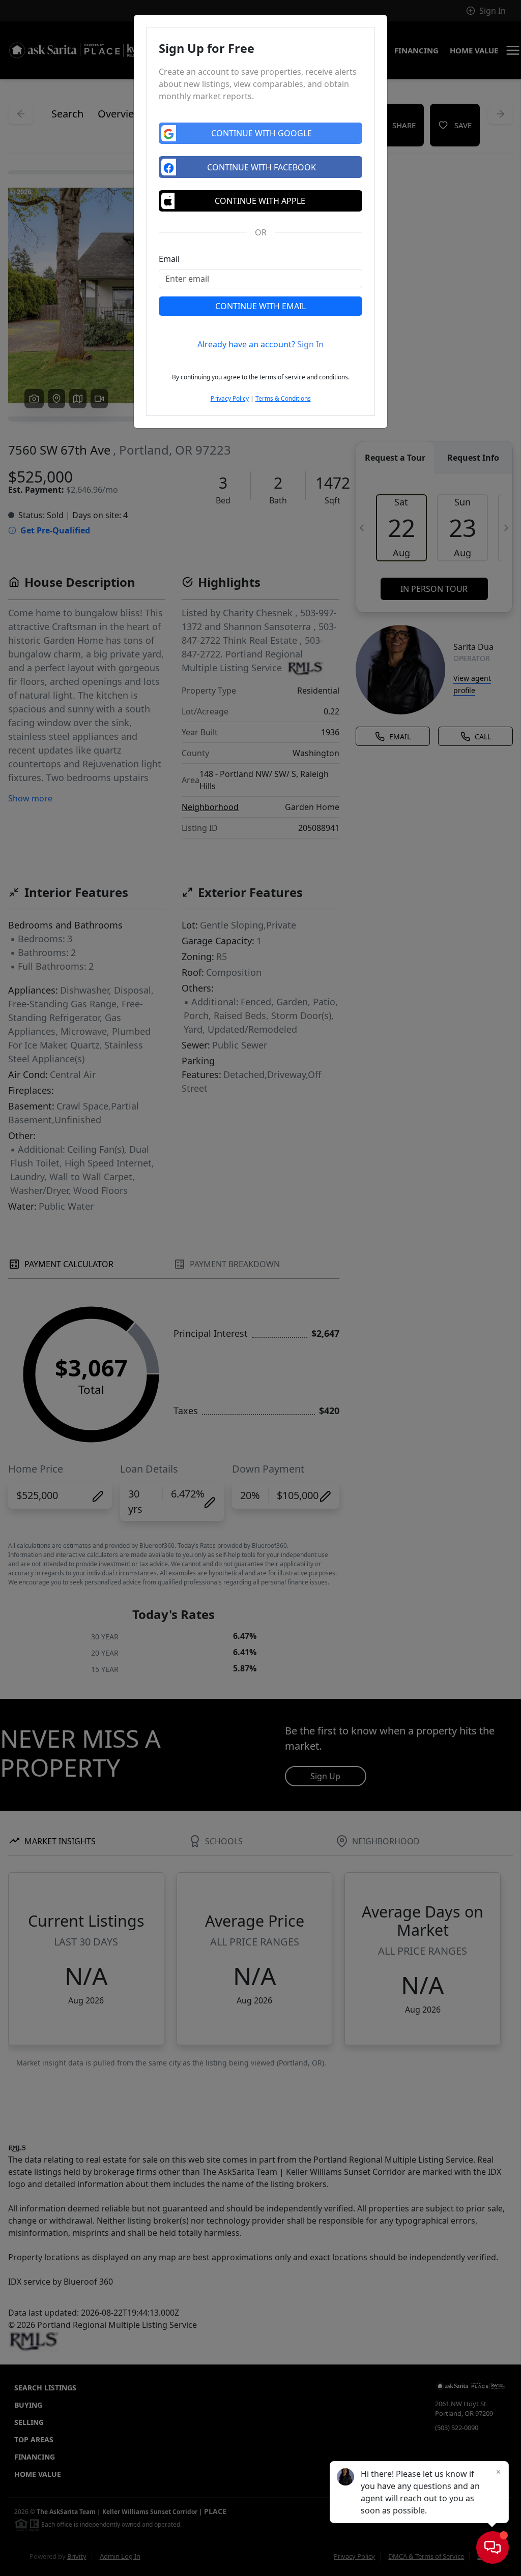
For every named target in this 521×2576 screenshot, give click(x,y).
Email (169, 259)
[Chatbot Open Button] (493, 2548)
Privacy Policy (230, 398)
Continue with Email (260, 306)
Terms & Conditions (283, 398)
